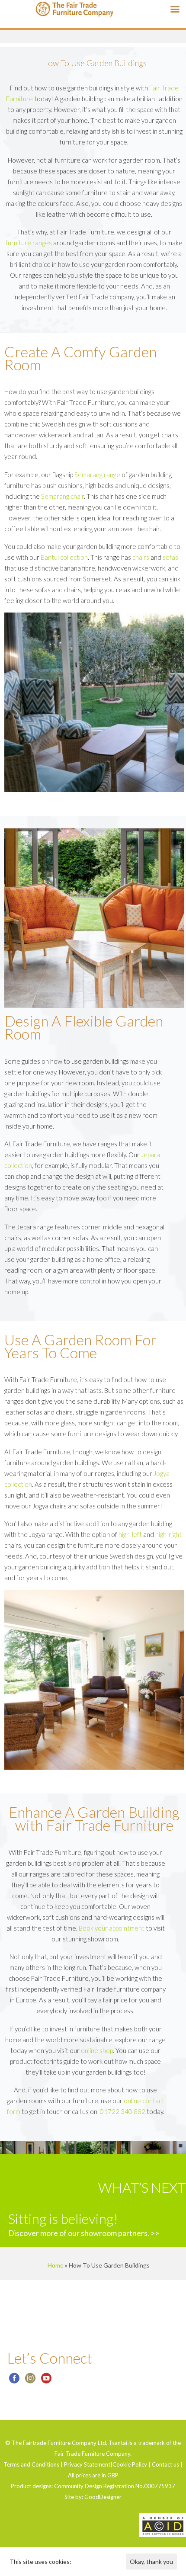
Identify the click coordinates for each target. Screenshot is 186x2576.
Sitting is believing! (63, 2218)
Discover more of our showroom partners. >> (84, 2233)
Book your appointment (112, 1928)
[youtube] (46, 2381)
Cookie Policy (130, 2464)
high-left (130, 1534)
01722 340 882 (123, 2111)
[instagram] (30, 2381)
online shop (97, 2050)
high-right (168, 1534)
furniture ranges (29, 243)
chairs (141, 557)
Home (56, 2265)
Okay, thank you (151, 2562)
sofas (170, 557)
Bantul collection (64, 557)
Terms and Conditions (31, 2464)
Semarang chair (63, 496)
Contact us (165, 2464)
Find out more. (92, 2562)
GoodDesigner (103, 2497)
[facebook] (14, 2381)
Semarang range (97, 475)
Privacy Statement (87, 2464)
